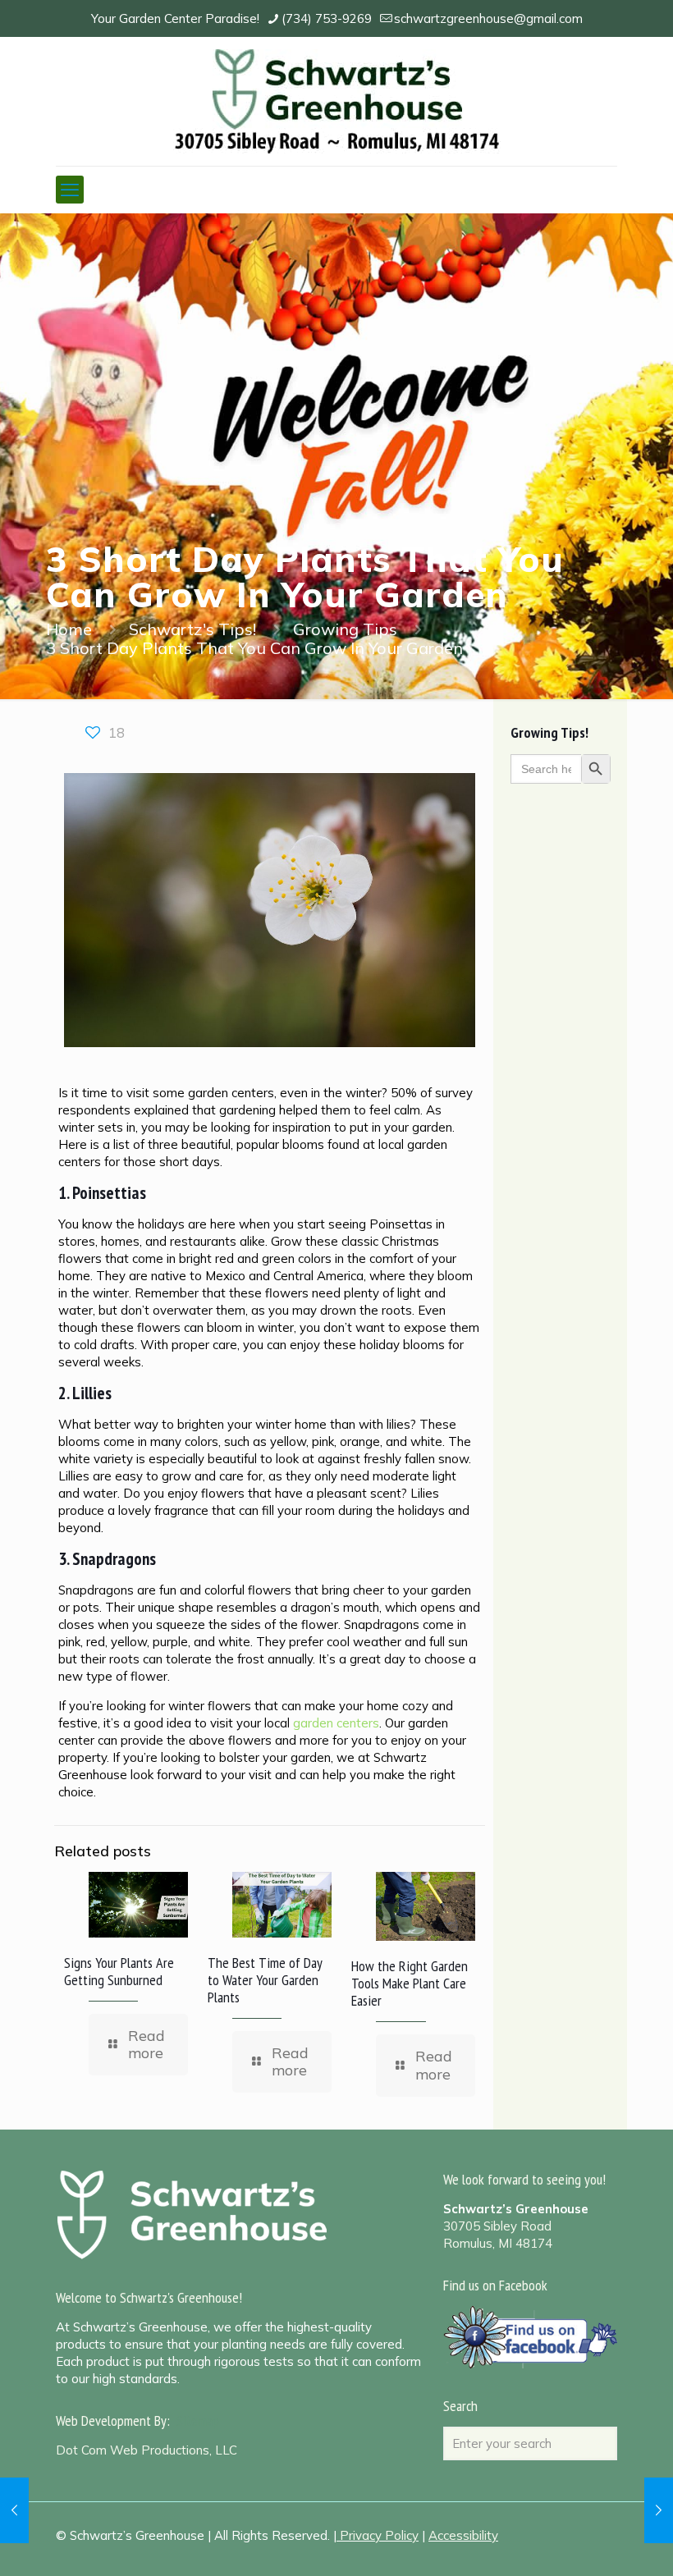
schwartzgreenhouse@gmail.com (488, 18)
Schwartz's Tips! (192, 629)
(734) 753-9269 (327, 18)
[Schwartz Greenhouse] (337, 101)
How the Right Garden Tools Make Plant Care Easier (410, 1983)
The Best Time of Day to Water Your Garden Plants (265, 1980)
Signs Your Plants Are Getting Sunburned (119, 1971)
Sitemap (198, 2420)
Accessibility (463, 2535)
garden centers (336, 1723)
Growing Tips (345, 629)
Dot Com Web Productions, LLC (147, 2450)
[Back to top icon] (594, 2542)
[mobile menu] (70, 190)
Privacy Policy (379, 2535)
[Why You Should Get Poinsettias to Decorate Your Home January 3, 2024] (659, 2510)
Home (69, 629)
